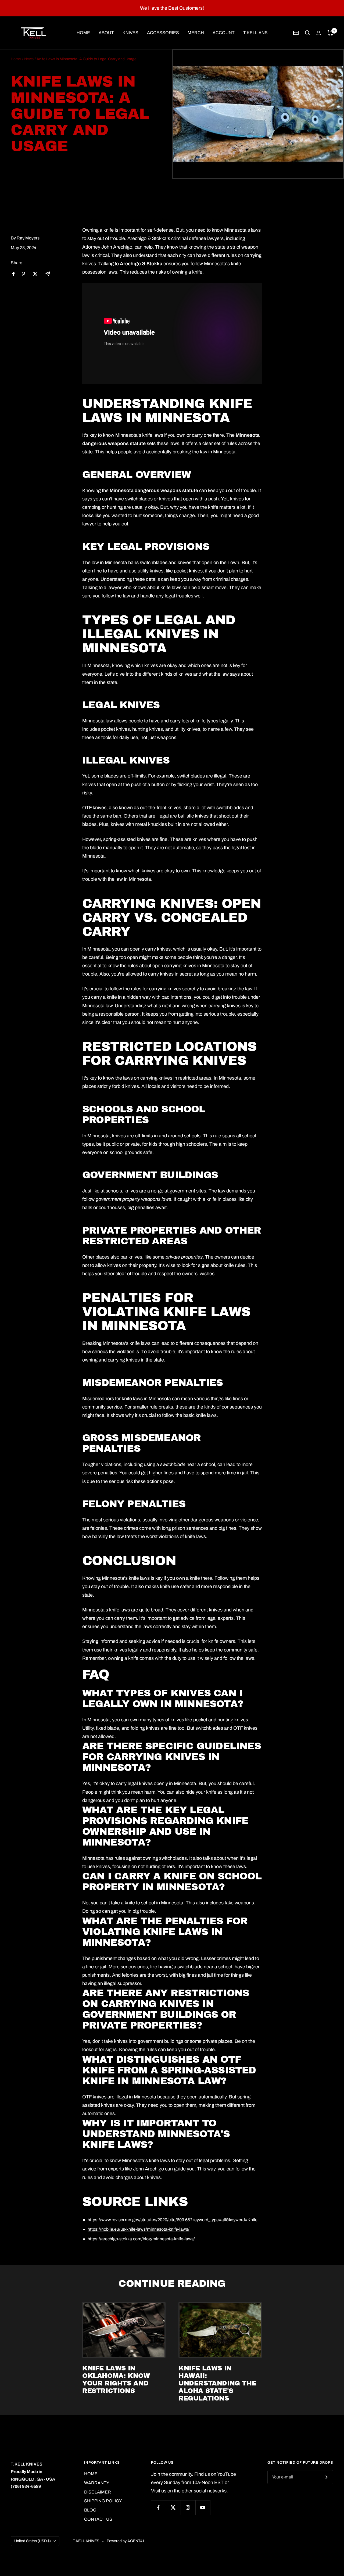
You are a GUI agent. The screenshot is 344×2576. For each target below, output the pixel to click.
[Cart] (330, 33)
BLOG (90, 2510)
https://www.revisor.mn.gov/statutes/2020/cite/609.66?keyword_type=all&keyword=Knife (173, 2220)
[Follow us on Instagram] (188, 2508)
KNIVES (130, 33)
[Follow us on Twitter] (173, 2508)
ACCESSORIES (163, 33)
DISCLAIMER (98, 2492)
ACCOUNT (224, 33)
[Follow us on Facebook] (158, 2508)
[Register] (326, 2477)
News (29, 59)
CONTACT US (98, 2519)
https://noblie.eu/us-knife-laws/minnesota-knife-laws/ (139, 2229)
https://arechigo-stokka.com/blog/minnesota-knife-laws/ (141, 2239)
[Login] (319, 33)
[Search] (307, 33)
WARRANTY (97, 2483)
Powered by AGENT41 (126, 2541)
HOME (83, 33)
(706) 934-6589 (26, 2486)
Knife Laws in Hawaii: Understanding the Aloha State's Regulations (217, 2383)
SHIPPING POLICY (103, 2501)
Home (16, 59)
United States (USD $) (33, 2541)
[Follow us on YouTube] (203, 2508)
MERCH (196, 33)
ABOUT (106, 33)
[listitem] (14, 274)
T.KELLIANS (255, 33)
